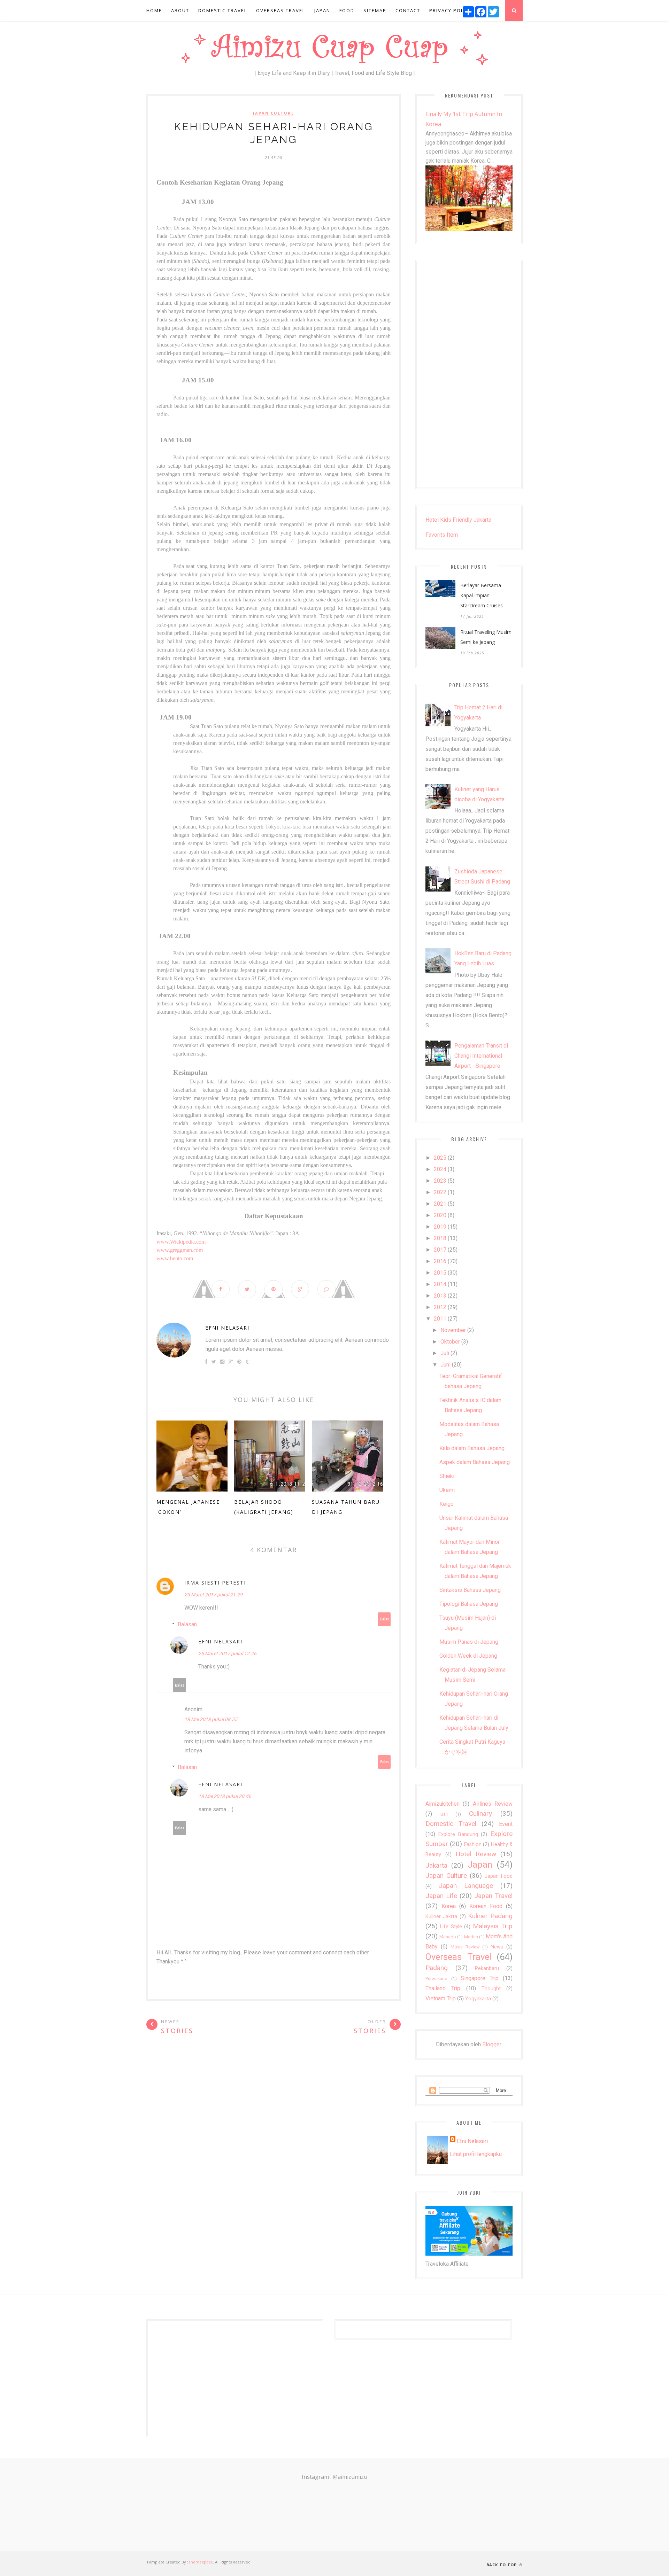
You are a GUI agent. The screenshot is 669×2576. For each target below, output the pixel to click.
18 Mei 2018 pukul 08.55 (211, 1719)
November (453, 1330)
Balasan (187, 1624)
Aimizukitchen (443, 1804)
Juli (445, 1353)
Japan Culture (274, 113)
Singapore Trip (480, 1978)
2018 (440, 1238)
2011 (440, 1319)
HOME (154, 10)
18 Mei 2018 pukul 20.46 (225, 1796)
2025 (440, 1158)
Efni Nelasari (227, 1328)
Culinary (480, 1814)
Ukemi (447, 1490)
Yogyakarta (478, 1999)
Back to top (502, 2565)
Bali (444, 1814)
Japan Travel (493, 1896)
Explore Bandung (458, 1834)
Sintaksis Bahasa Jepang (470, 1590)
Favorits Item (442, 535)
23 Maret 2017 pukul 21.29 (213, 1595)
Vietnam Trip (441, 1998)
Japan (480, 1865)
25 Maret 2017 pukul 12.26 (227, 1653)
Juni (445, 1365)
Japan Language (466, 1886)
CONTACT (408, 10)
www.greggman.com (180, 1250)
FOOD (347, 10)
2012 (440, 1307)
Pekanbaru (487, 1968)
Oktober (450, 1342)
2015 (440, 1273)
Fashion (473, 1845)
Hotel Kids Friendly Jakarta (458, 520)
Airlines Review (493, 1804)
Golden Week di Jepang (468, 1656)
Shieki (447, 1476)
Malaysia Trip (493, 1926)
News (497, 1947)
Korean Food (486, 1906)
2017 (440, 1250)
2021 (440, 1204)
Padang (437, 1968)
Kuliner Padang (490, 1916)
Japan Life (441, 1896)
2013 (440, 1296)
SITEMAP (375, 10)
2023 (440, 1181)
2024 (440, 1169)
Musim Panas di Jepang (469, 1642)
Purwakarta (436, 1979)
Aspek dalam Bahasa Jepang (475, 1462)
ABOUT (180, 10)
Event (506, 1824)
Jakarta (436, 1865)
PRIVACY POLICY (451, 10)
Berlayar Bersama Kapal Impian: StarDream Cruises (482, 595)
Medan (471, 1937)
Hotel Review (476, 1854)
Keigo (447, 1504)
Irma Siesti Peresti (215, 1583)
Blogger (492, 2044)
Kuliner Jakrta (441, 1917)
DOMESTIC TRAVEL (223, 10)
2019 (440, 1227)
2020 (440, 1215)
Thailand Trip (443, 1988)
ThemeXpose (201, 2562)
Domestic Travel (451, 1824)
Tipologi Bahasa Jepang (469, 1604)
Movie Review (465, 1947)
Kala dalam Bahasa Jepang (472, 1448)
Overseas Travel (458, 1957)
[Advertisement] (469, 374)
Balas (385, 1619)
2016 (440, 1261)
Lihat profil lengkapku (476, 2154)
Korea (449, 1906)
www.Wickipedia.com (181, 1242)
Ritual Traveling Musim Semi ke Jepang (486, 637)
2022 (440, 1192)
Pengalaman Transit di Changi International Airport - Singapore (481, 1056)
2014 (440, 1284)
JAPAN (322, 10)
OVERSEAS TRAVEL (281, 10)
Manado (448, 1937)
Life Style (451, 1927)
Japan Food (499, 1876)
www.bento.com (175, 1258)
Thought (491, 1989)
